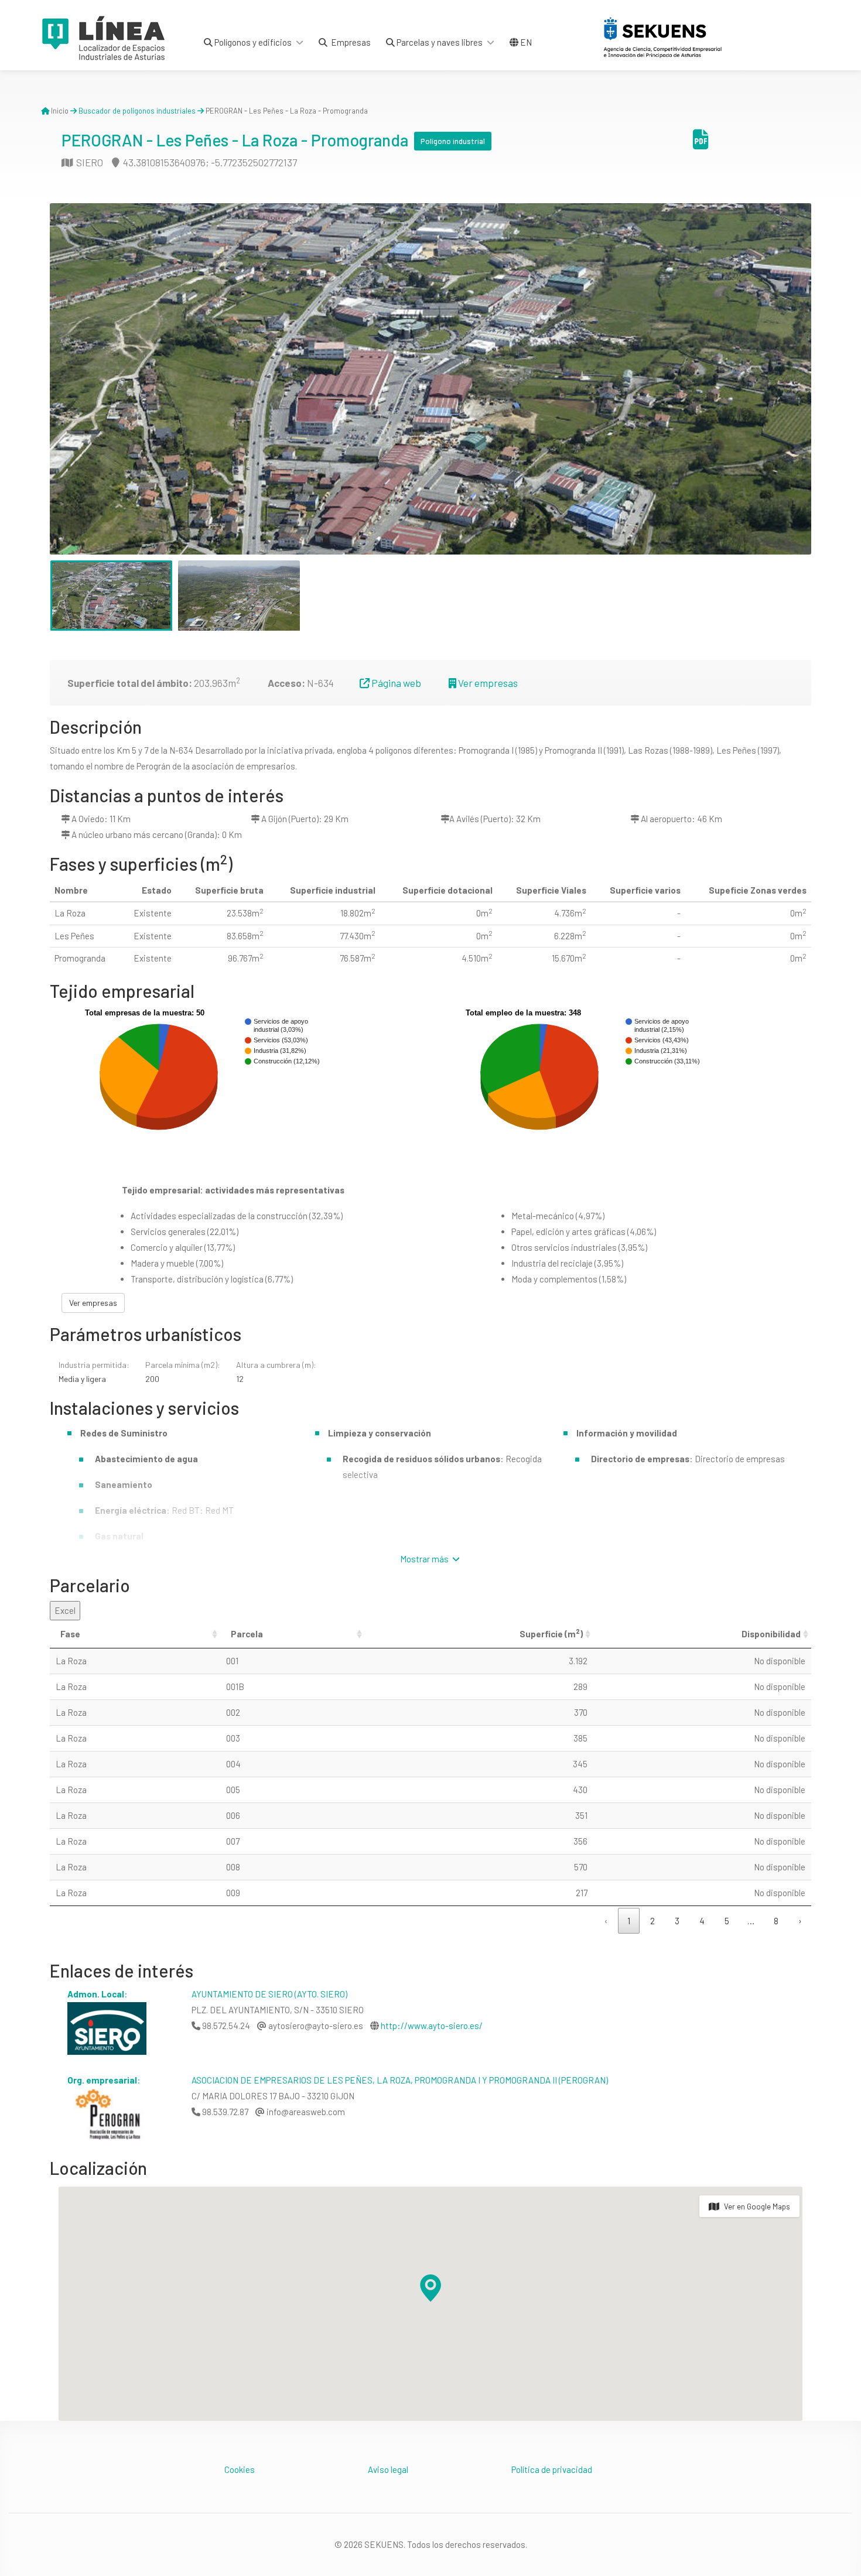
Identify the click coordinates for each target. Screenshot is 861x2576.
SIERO (89, 162)
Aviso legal (388, 2469)
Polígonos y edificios (252, 42)
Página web (395, 683)
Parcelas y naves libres (439, 42)
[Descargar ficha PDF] (701, 143)
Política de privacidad (552, 2469)
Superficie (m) (551, 1633)
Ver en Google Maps (757, 2206)
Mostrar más (425, 1559)
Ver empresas (487, 683)
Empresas (349, 42)
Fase (70, 1634)
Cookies (240, 2469)
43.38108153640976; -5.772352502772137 (209, 162)
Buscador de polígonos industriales (137, 111)
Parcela (247, 1634)
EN (525, 42)
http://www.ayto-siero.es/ (432, 2026)
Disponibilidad (771, 1634)
